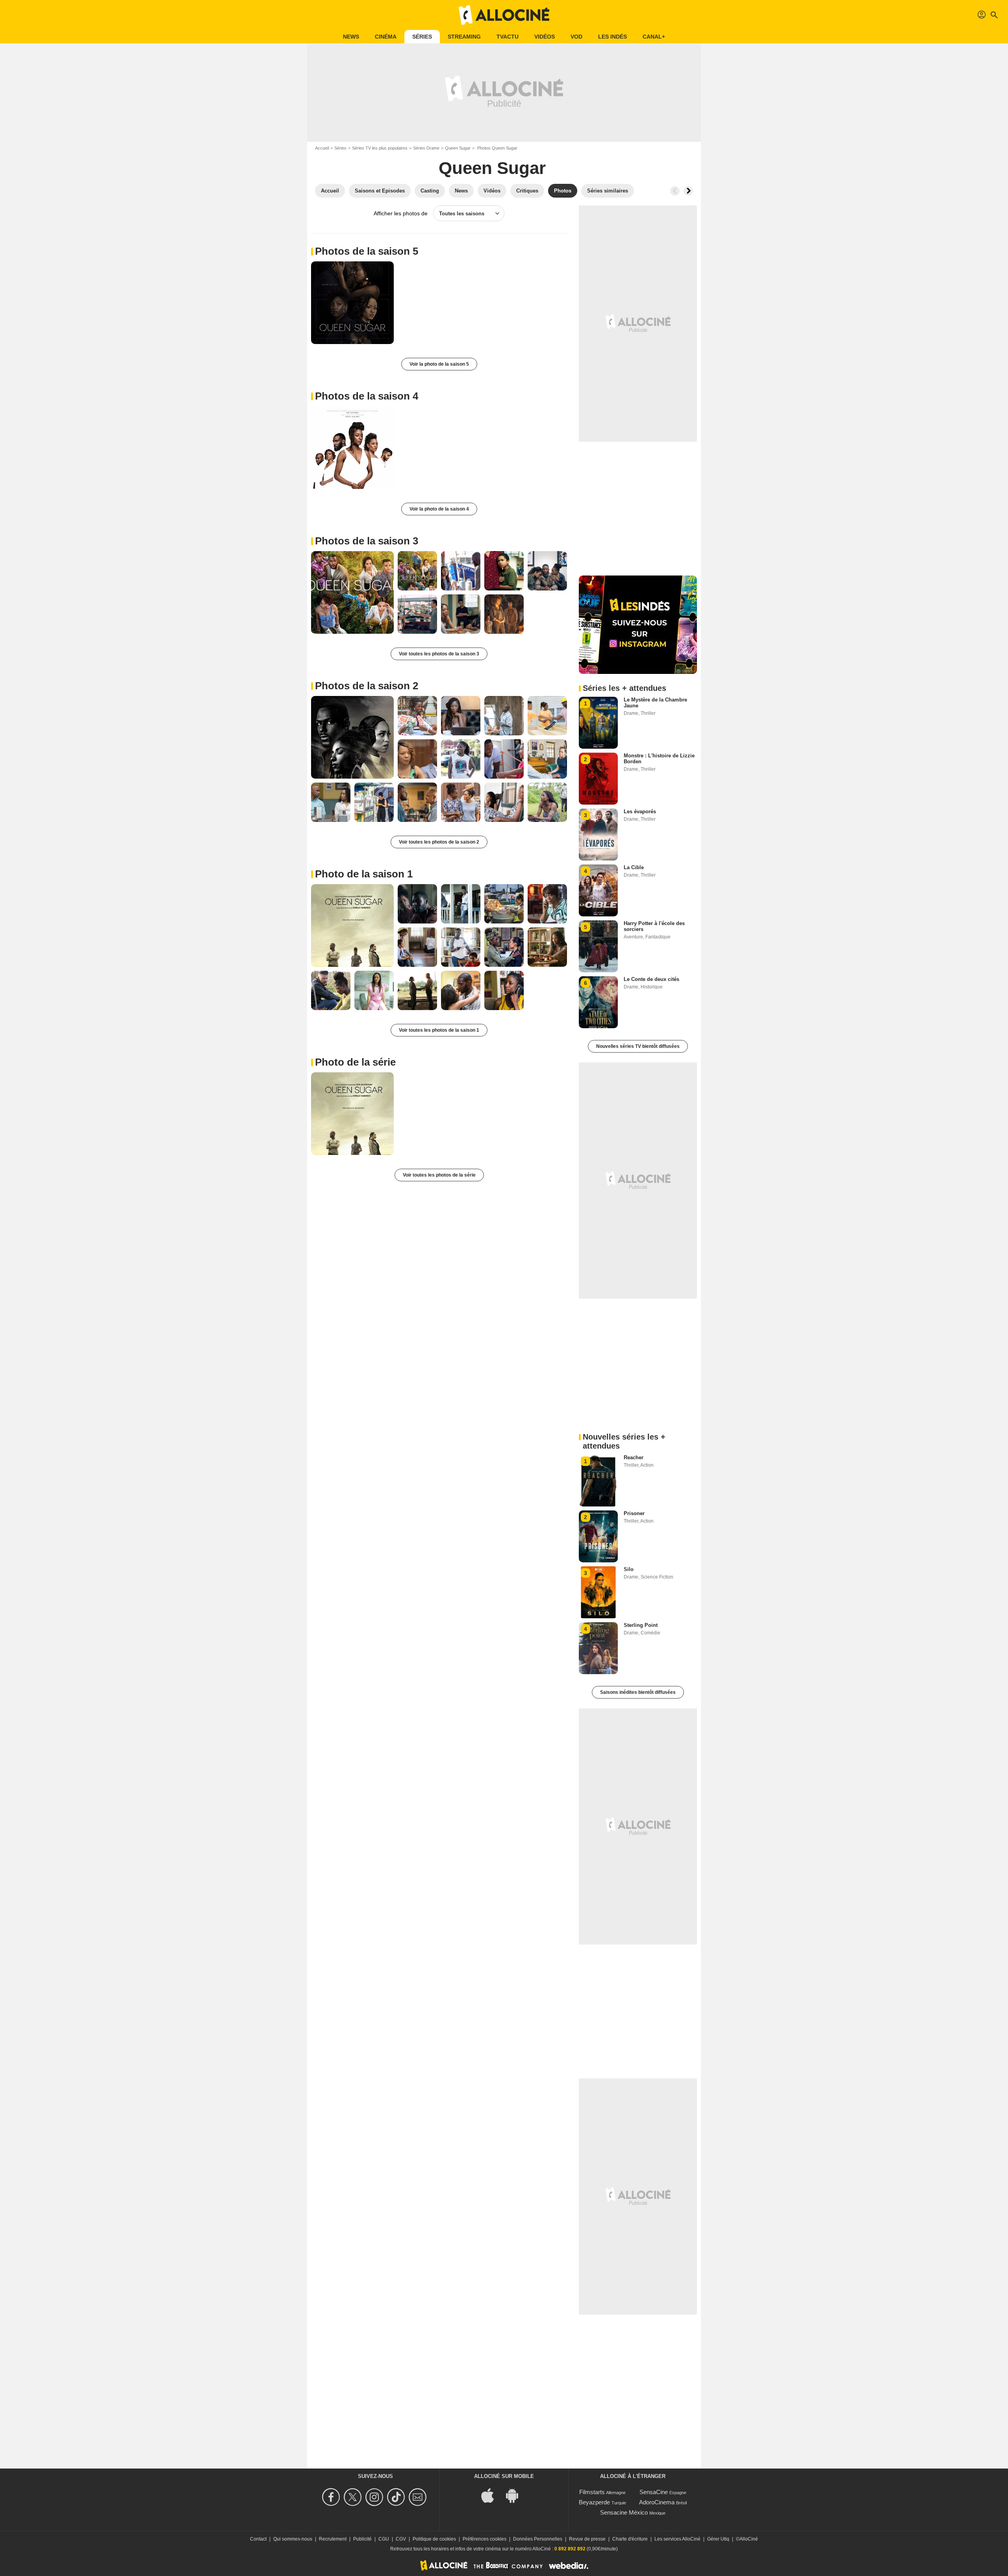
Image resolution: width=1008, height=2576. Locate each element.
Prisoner (634, 1513)
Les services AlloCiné (677, 2539)
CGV (401, 2539)
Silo (629, 1569)
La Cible (634, 867)
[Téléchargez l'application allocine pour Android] (516, 2495)
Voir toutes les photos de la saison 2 (439, 842)
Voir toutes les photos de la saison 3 (439, 654)
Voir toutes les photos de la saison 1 (439, 1030)
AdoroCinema (657, 2502)
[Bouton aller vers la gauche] (675, 191)
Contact (258, 2539)
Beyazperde (594, 2502)
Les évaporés (640, 811)
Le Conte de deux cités (651, 979)
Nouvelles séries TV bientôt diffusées (638, 1046)
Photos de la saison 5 (367, 251)
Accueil (322, 148)
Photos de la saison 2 (367, 686)
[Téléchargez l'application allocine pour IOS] (492, 2495)
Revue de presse (587, 2539)
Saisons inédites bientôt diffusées (638, 1692)
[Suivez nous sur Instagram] (375, 2497)
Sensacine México (624, 2512)
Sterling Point (641, 1625)
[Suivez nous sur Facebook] (332, 2497)
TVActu (508, 37)
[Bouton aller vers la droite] (688, 191)
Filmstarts (592, 2492)
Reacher (634, 1457)
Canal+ (654, 37)
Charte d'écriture (630, 2539)
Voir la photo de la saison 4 (439, 509)
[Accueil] (504, 15)
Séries (422, 37)
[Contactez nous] (419, 2497)
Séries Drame (426, 148)
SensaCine (654, 2492)
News (351, 37)
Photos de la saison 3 (367, 541)
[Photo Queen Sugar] (352, 303)
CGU (384, 2539)
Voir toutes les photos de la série (439, 1175)
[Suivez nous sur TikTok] (397, 2497)
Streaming (464, 37)
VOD (576, 37)
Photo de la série (355, 1062)
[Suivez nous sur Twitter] (354, 2497)
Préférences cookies (485, 2539)
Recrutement (333, 2539)
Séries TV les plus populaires (380, 148)
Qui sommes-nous (293, 2539)
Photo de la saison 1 (364, 874)
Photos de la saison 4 (367, 396)
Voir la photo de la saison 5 (439, 364)
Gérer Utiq (718, 2539)
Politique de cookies (434, 2539)
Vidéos (545, 37)
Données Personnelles (538, 2539)
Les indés (612, 37)
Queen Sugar (458, 148)
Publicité (362, 2539)
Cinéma (386, 37)
